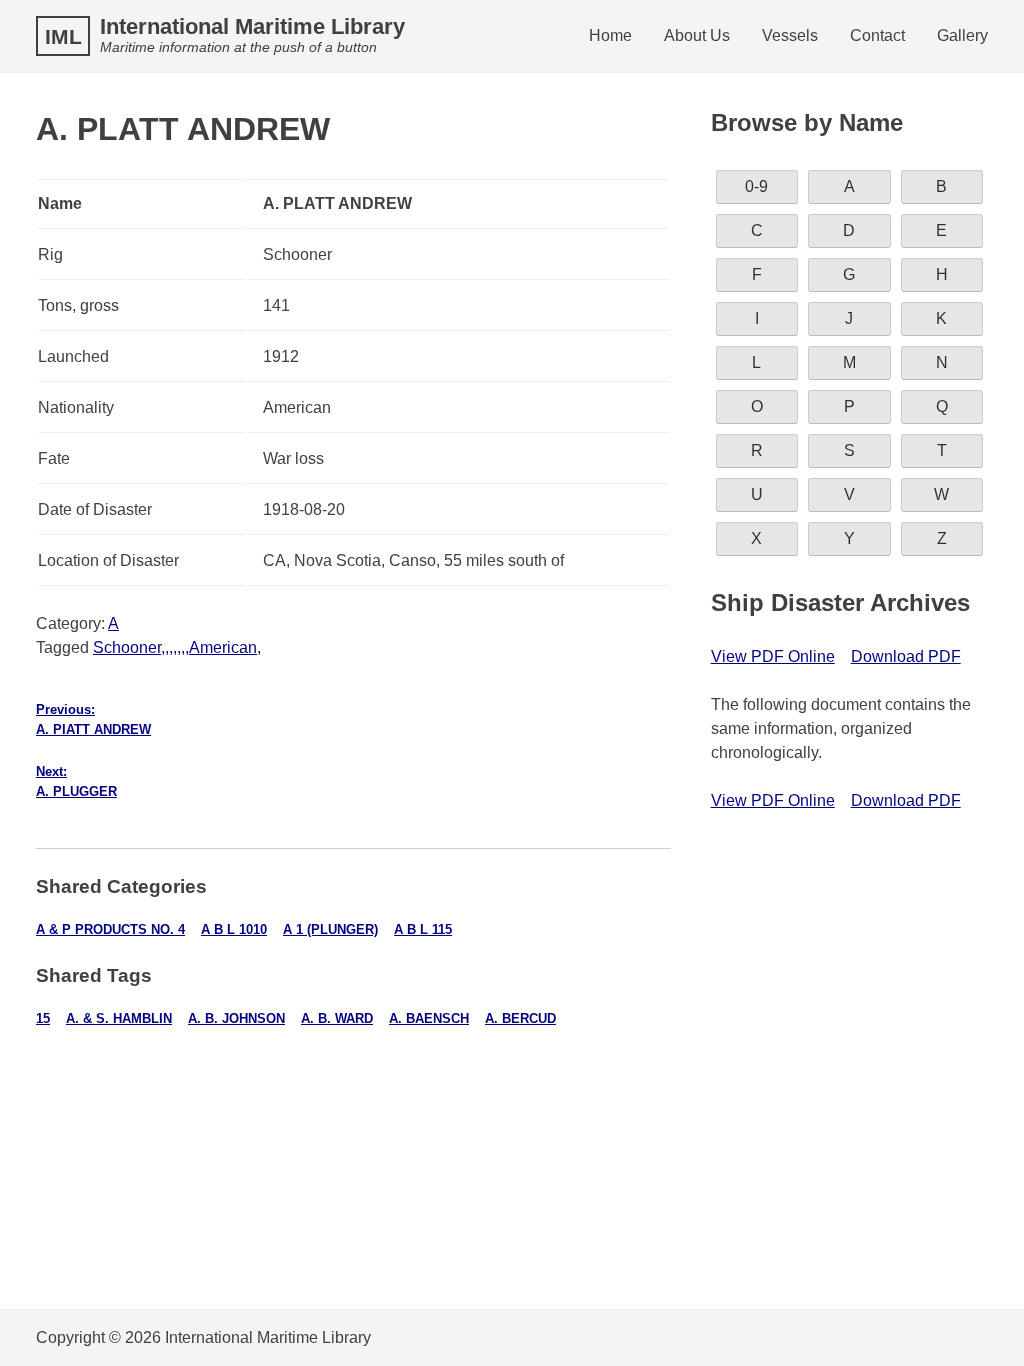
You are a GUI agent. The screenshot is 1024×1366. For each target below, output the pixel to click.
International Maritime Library (252, 26)
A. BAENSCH (429, 1018)
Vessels (790, 35)
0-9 (756, 186)
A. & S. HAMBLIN (119, 1018)
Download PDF (906, 656)
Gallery (962, 35)
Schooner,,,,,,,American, (177, 647)
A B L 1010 (234, 929)
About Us (697, 35)
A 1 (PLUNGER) (330, 929)
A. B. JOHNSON (236, 1018)
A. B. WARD (337, 1018)
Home (610, 35)
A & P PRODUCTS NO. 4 (110, 929)
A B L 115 (423, 929)
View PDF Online (773, 656)
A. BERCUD (520, 1018)
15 (43, 1018)
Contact (877, 35)
